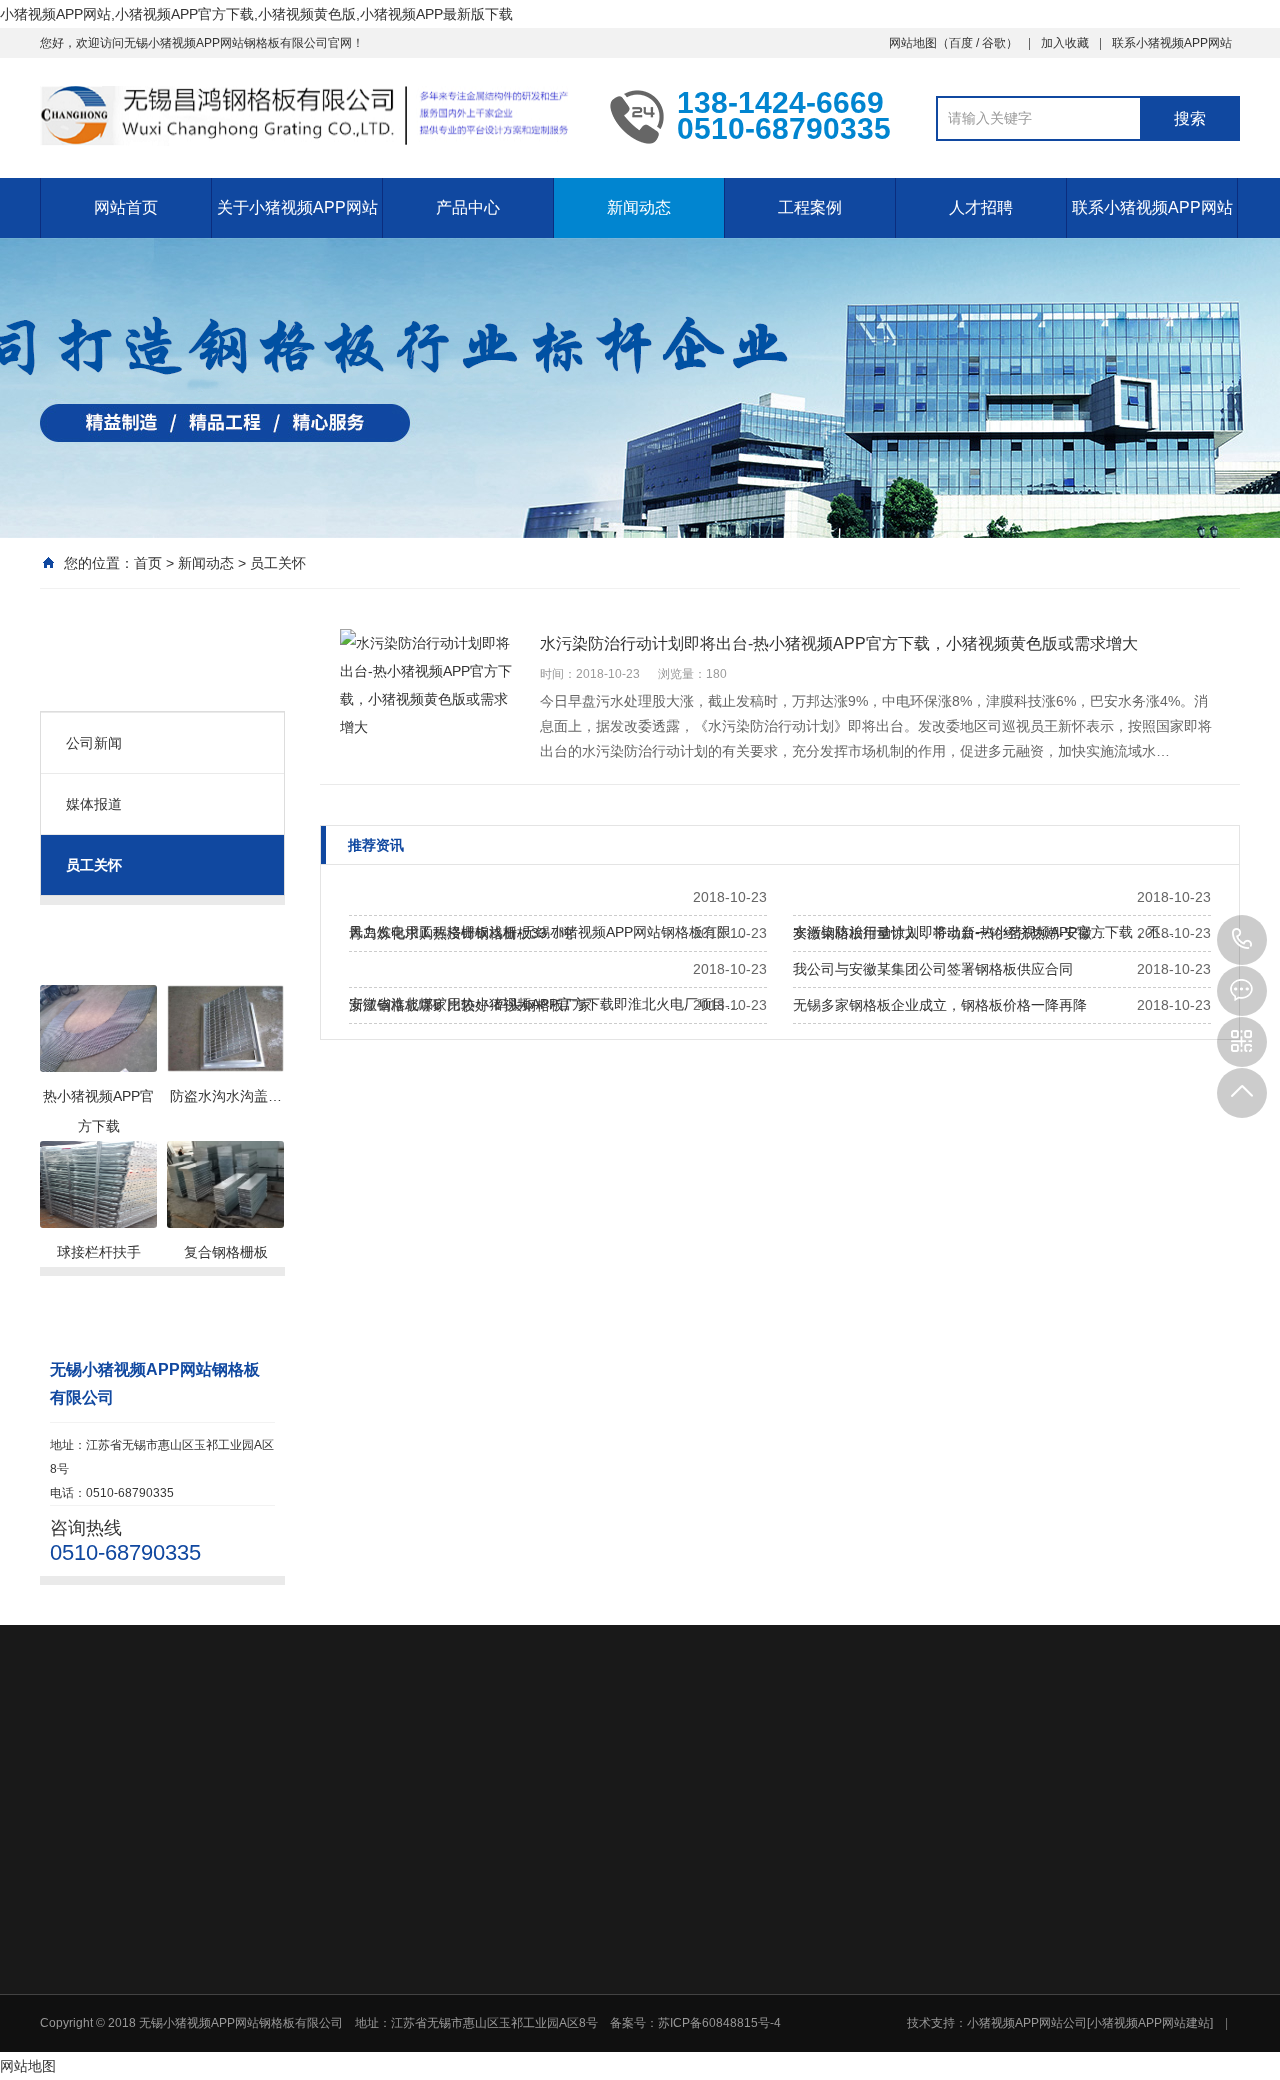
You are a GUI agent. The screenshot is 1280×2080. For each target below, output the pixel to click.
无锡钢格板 (242, 1768)
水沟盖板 (704, 1959)
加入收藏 (1065, 43)
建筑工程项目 (1053, 1959)
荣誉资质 (454, 1933)
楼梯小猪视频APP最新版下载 (758, 1985)
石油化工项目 (1053, 1933)
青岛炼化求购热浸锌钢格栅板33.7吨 (461, 933)
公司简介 (454, 1907)
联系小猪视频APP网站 (1172, 43)
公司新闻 (94, 743)
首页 (148, 563)
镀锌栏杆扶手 (716, 2011)
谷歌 (994, 43)
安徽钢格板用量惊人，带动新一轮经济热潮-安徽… (949, 933)
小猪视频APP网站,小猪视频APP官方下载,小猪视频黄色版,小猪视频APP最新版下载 (256, 14)
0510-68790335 (1242, 940)
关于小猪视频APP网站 (297, 207)
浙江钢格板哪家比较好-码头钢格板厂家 (470, 1005)
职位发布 (900, 2061)
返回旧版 (156, 1768)
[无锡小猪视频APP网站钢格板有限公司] (310, 116)
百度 (961, 43)
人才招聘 (981, 207)
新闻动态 (639, 207)
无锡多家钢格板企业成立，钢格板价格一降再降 (940, 1005)
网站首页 (126, 207)
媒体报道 (94, 804)
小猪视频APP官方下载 (740, 1907)
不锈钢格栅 (710, 1933)
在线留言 (1041, 2035)
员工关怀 (278, 563)
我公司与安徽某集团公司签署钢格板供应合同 (933, 969)
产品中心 (468, 207)
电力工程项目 (1053, 1907)
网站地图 (913, 43)
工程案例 (810, 207)
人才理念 (900, 2035)
